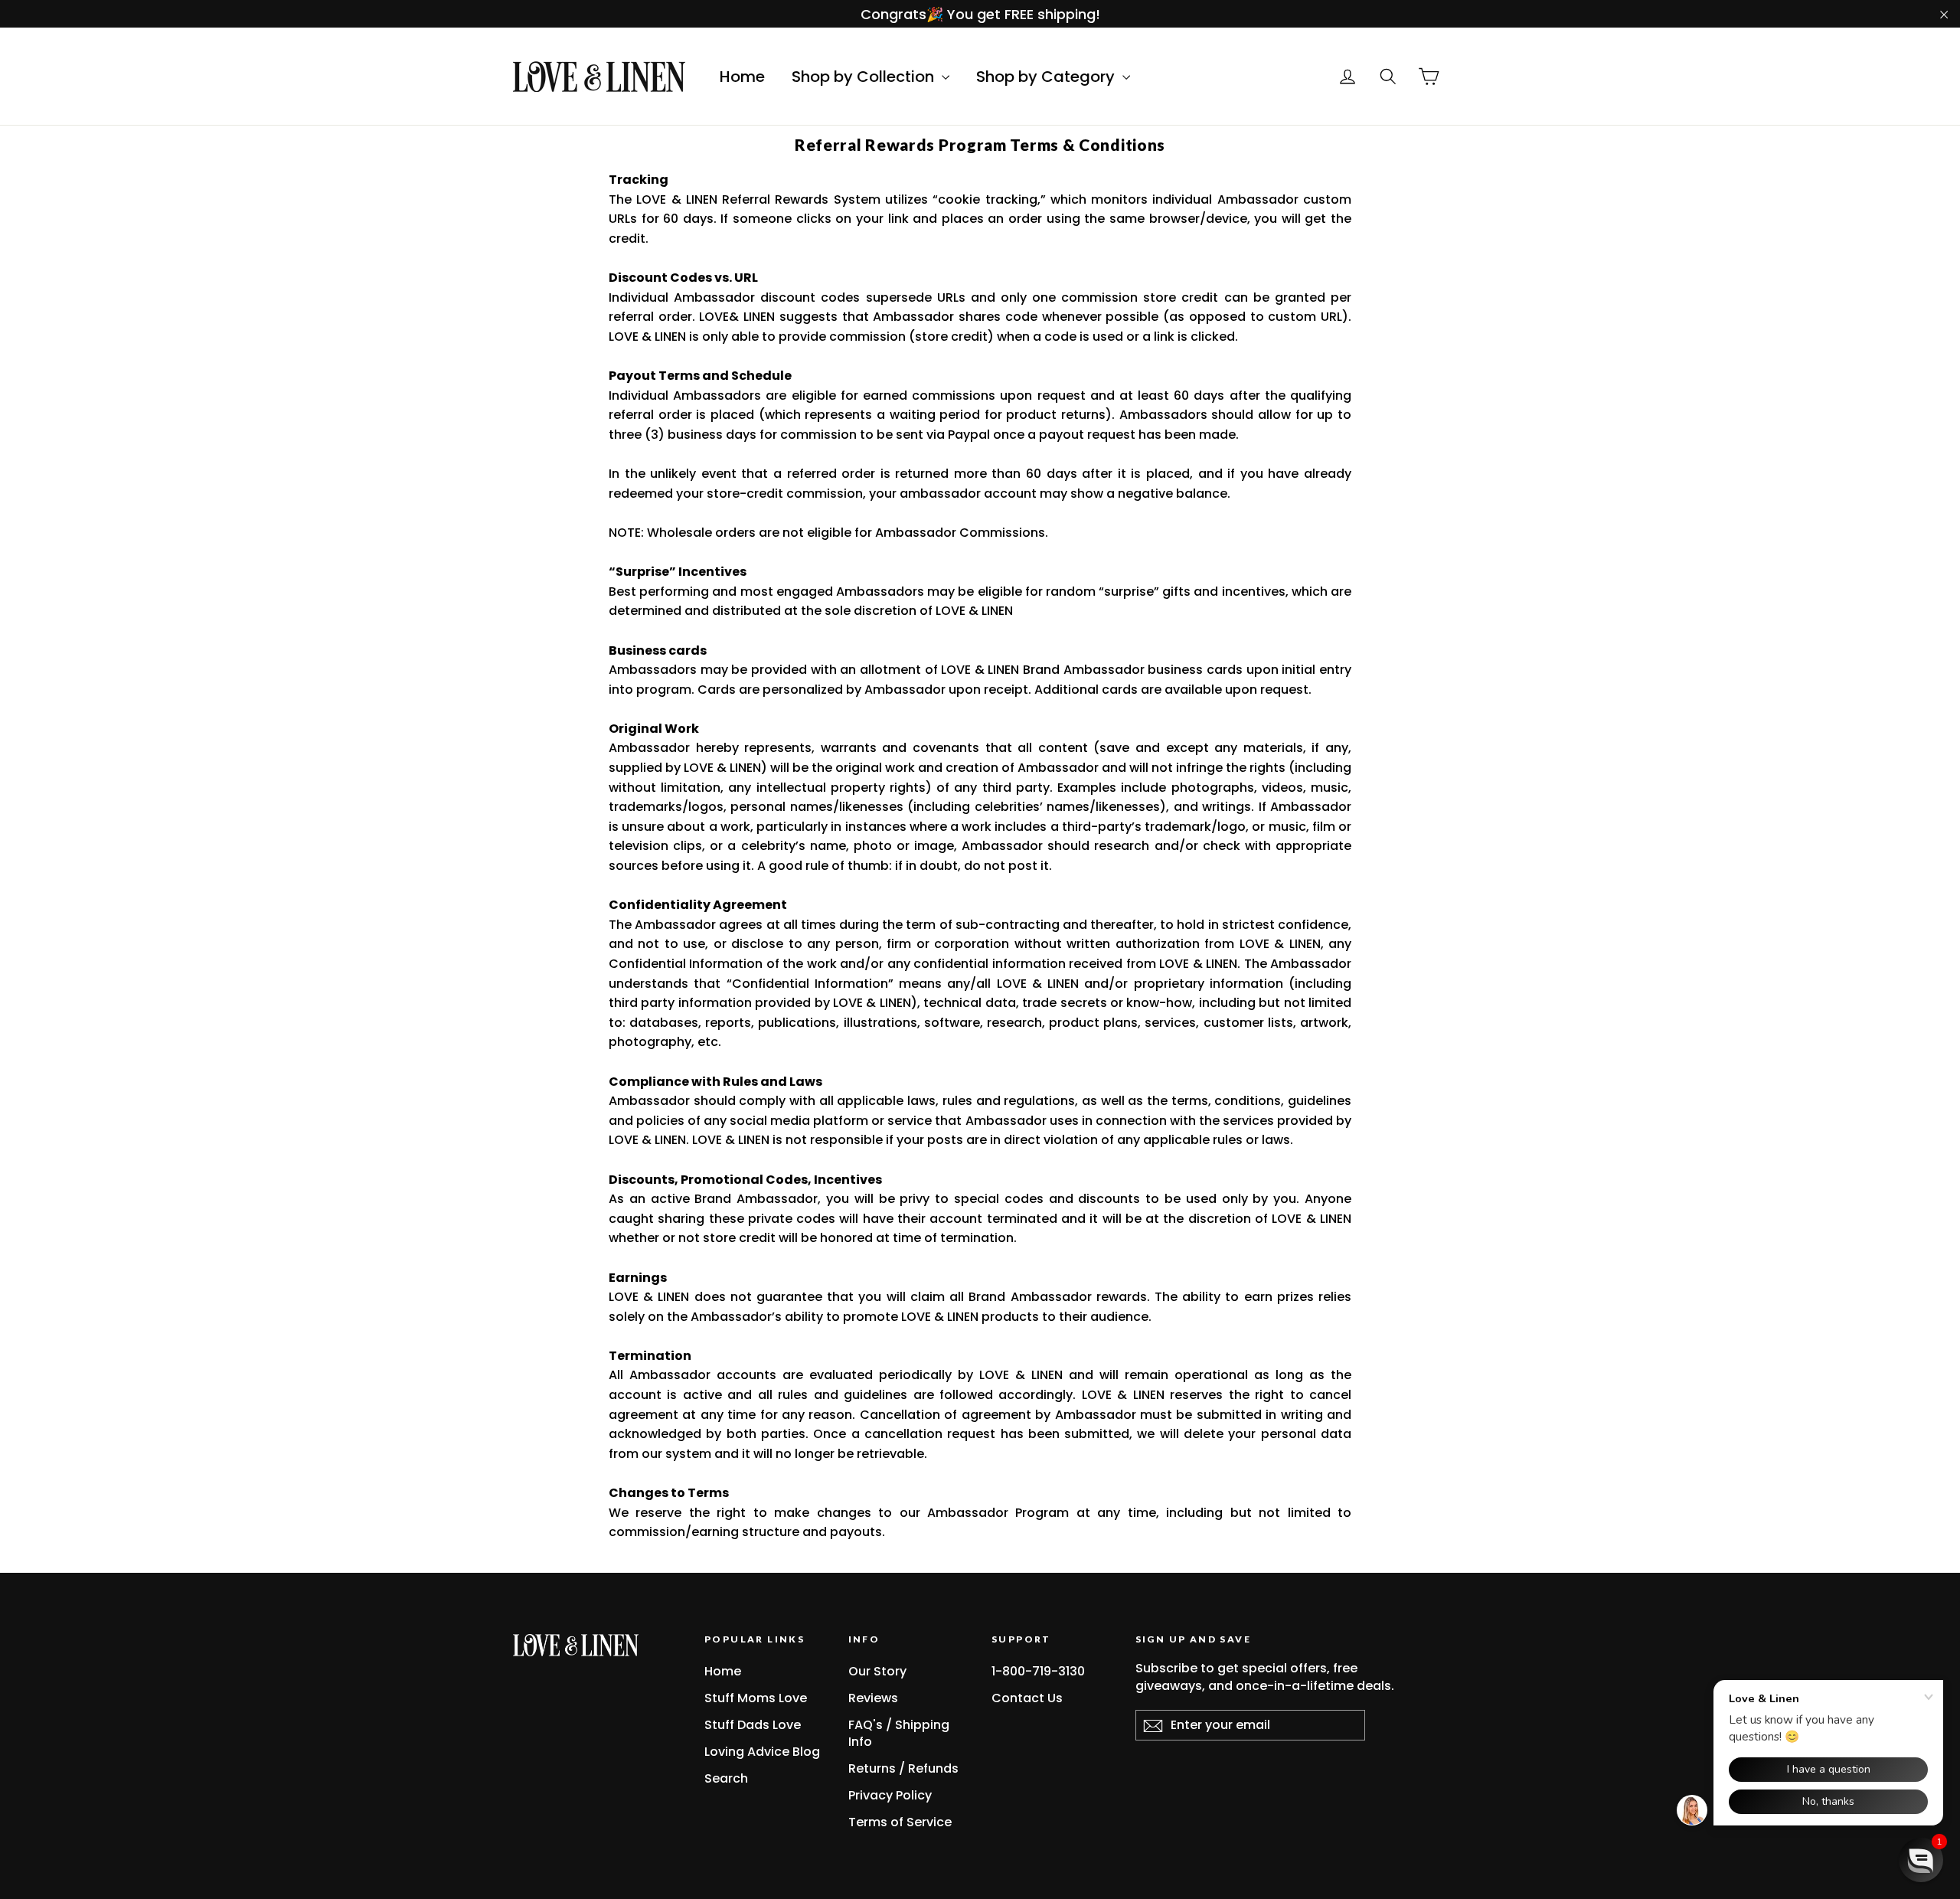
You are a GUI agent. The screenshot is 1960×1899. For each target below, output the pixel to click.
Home (742, 77)
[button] (1921, 1860)
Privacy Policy (890, 1795)
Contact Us (1027, 1698)
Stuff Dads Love (753, 1725)
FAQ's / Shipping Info (899, 1733)
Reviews (873, 1698)
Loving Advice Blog (762, 1752)
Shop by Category (1047, 77)
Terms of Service (900, 1822)
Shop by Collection (865, 77)
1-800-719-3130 (1038, 1671)
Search (726, 1778)
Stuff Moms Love (756, 1698)
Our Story (877, 1671)
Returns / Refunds (903, 1768)
